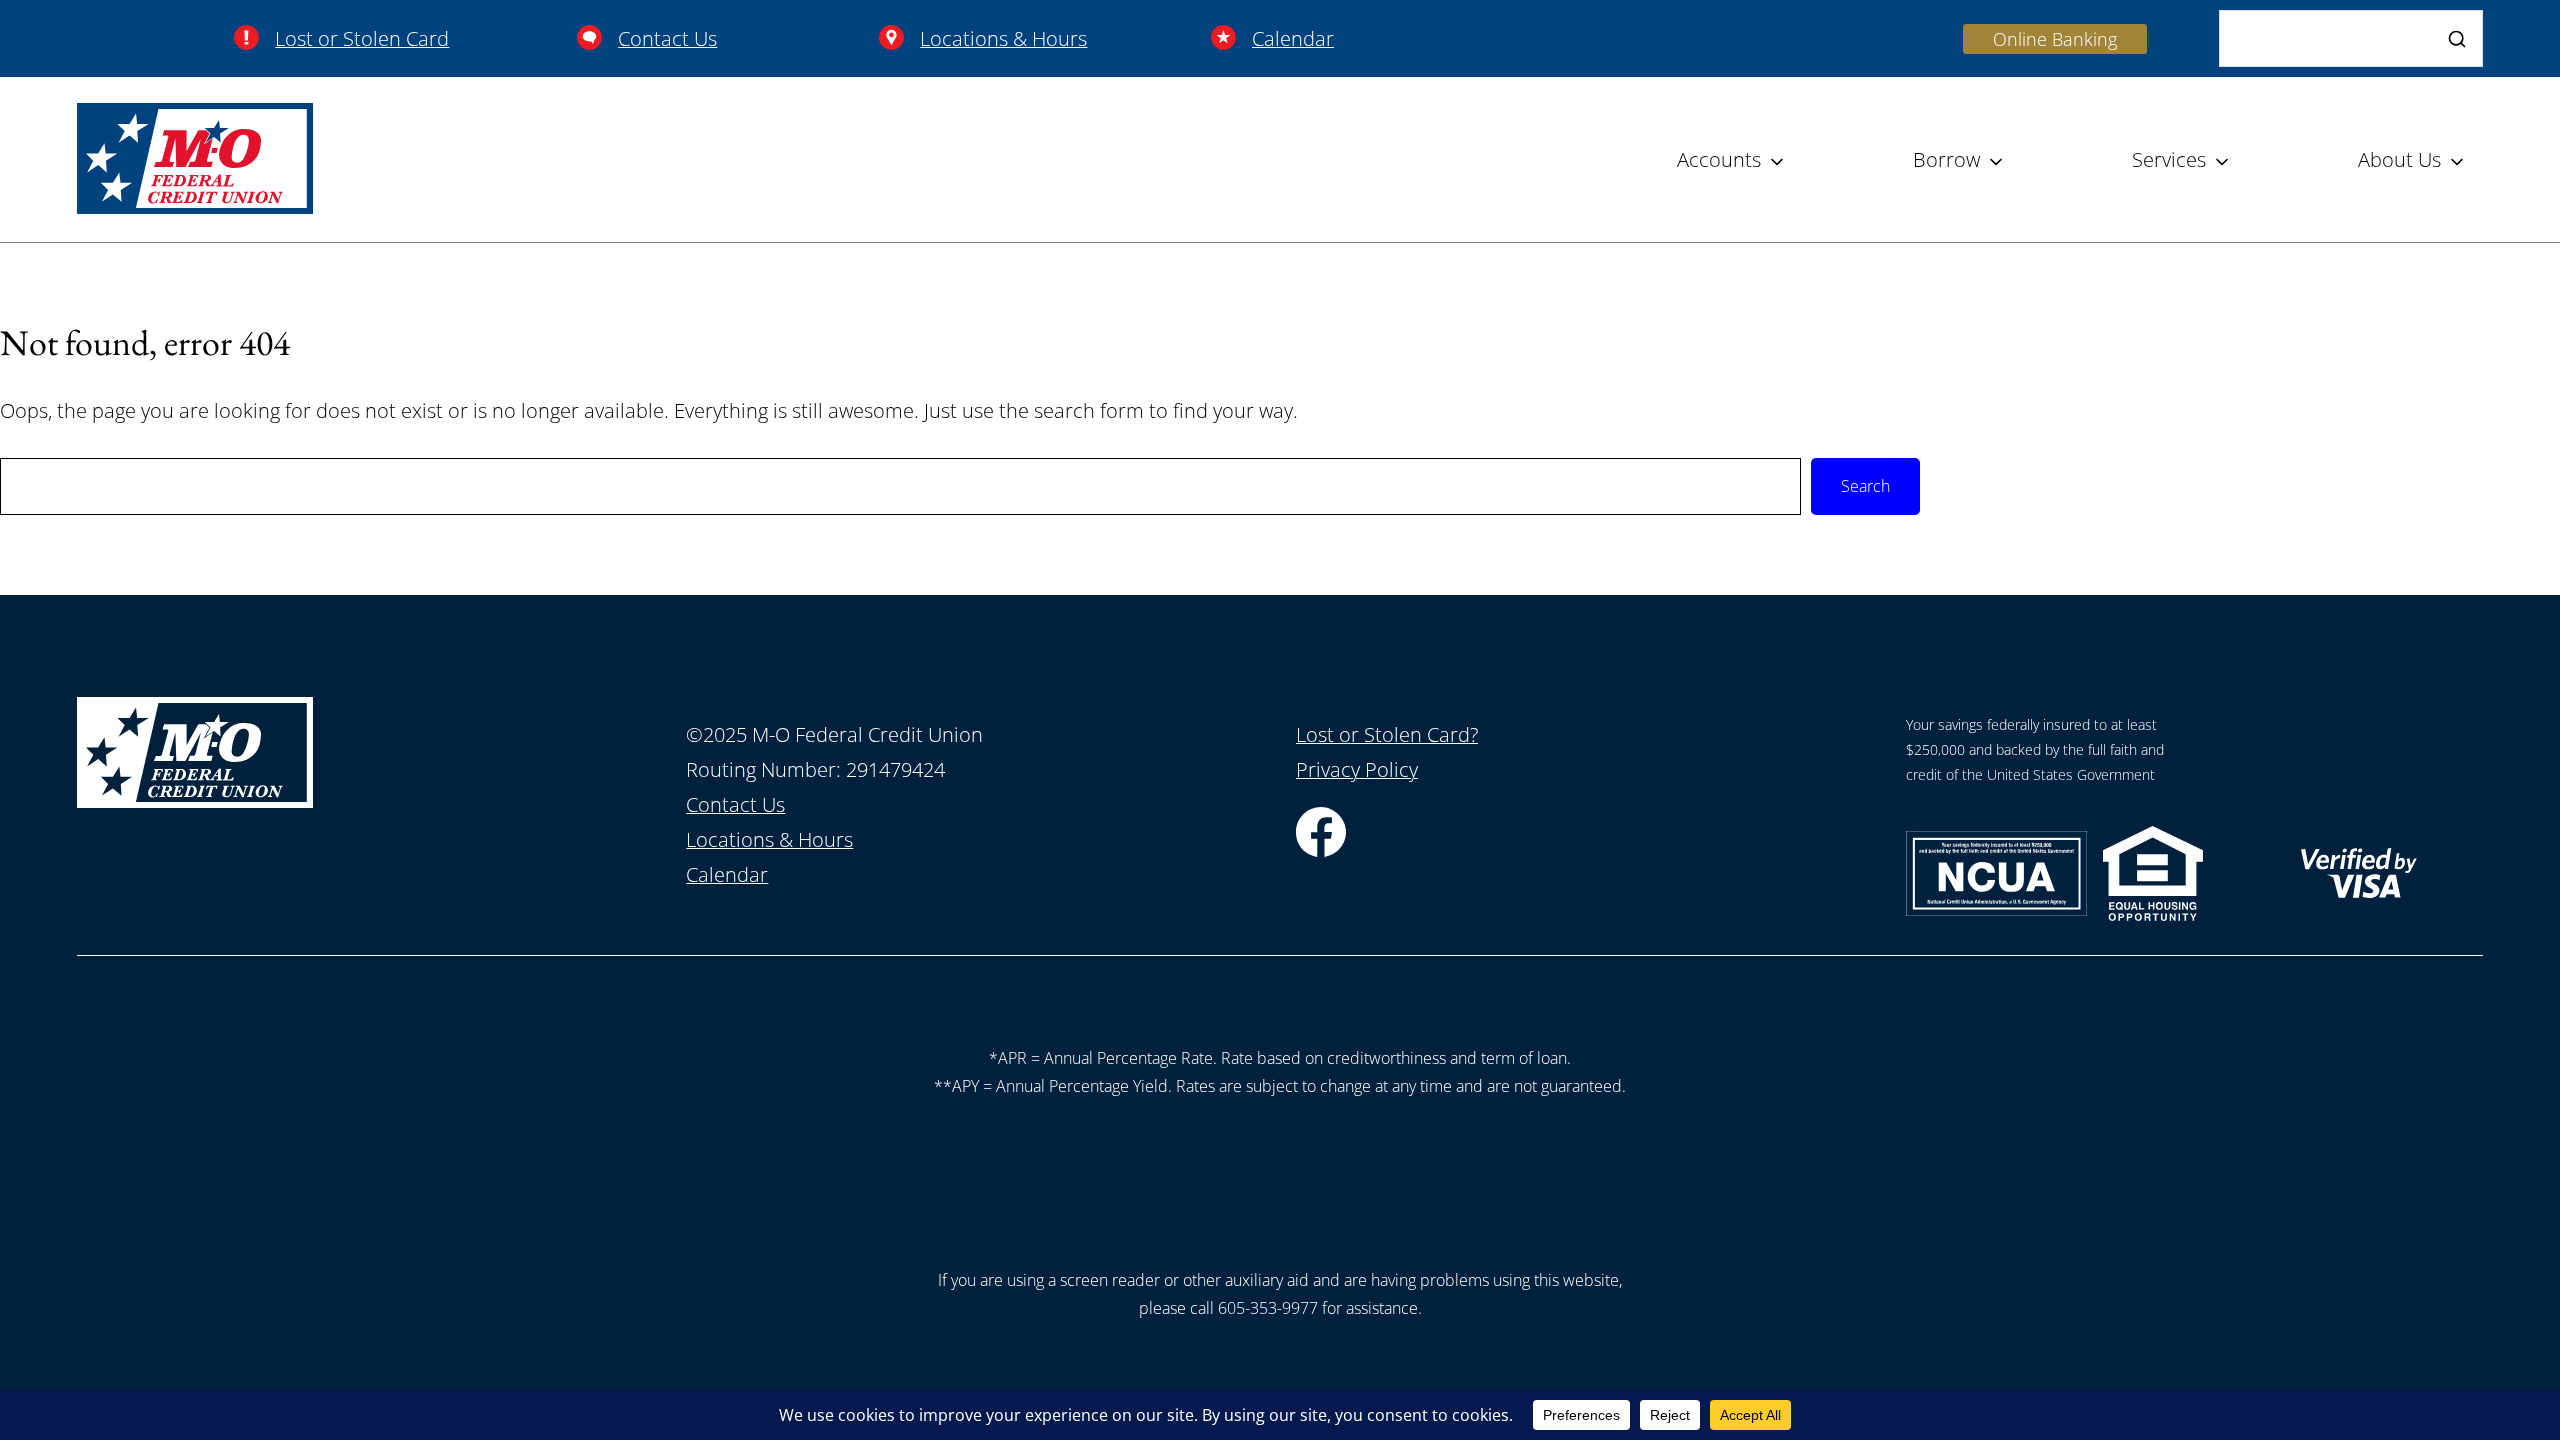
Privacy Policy (1357, 769)
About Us (2399, 159)
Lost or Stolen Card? (1387, 734)
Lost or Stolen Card (362, 38)
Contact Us (667, 38)
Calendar (1293, 38)
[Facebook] (1321, 849)
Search (1865, 486)
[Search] (2457, 39)
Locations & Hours (1003, 38)
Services (2169, 159)
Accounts (1719, 159)
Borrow (1946, 159)
